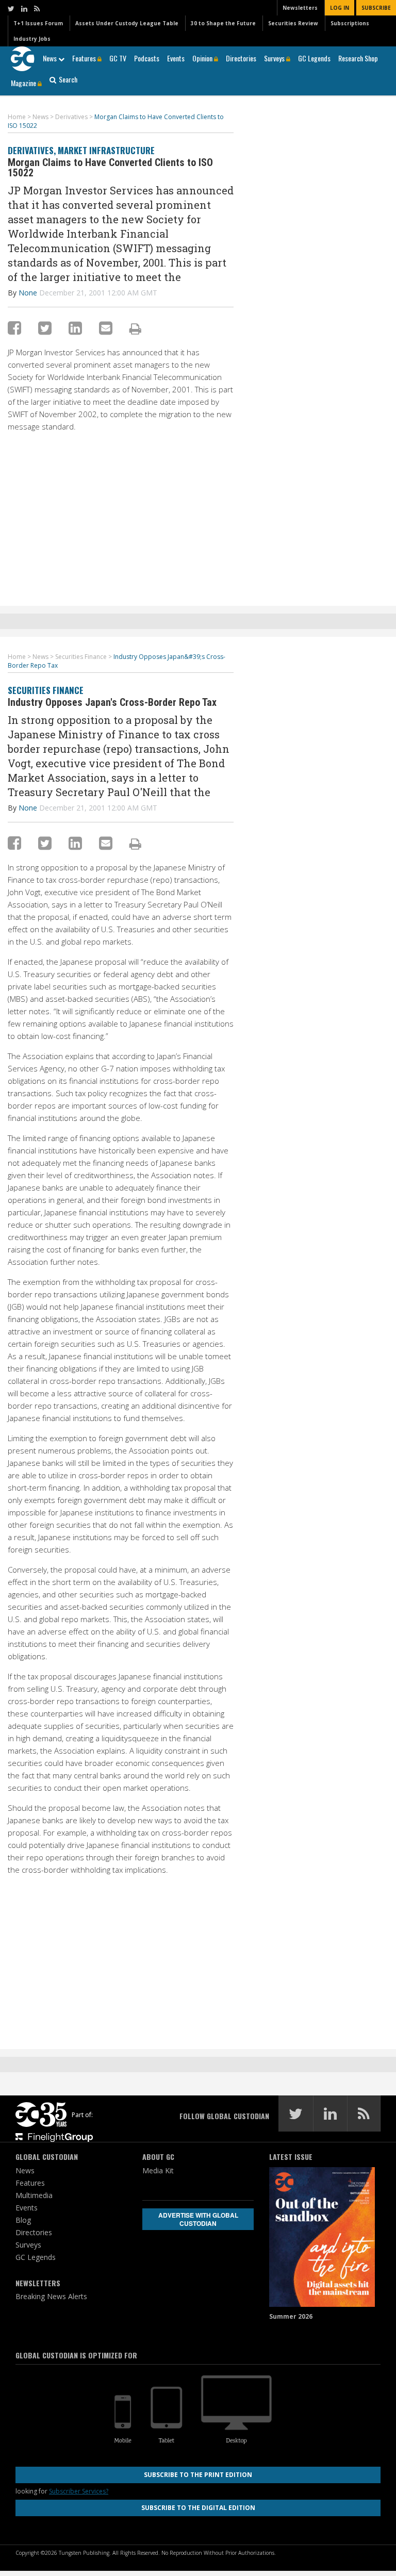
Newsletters (300, 8)
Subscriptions (350, 23)
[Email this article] (106, 328)
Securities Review (293, 23)
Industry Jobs (32, 39)
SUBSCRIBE (376, 8)
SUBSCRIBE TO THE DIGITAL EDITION (198, 2508)
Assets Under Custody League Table (127, 23)
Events (176, 58)
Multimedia (34, 2195)
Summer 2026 (291, 2316)
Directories (241, 58)
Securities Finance (46, 690)
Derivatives (31, 150)
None (28, 293)
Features (85, 58)
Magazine (24, 83)
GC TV (118, 58)
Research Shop (358, 58)
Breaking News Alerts (51, 2296)
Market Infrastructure (106, 150)
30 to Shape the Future (223, 23)
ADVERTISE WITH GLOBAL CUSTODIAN (198, 2219)
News (51, 58)
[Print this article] (135, 328)
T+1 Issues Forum (38, 23)
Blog (23, 2220)
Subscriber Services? (79, 2491)
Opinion (203, 58)
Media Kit (158, 2170)
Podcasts (147, 58)
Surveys (275, 58)
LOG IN (340, 8)
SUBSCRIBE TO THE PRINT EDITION (198, 2475)
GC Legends (314, 58)
